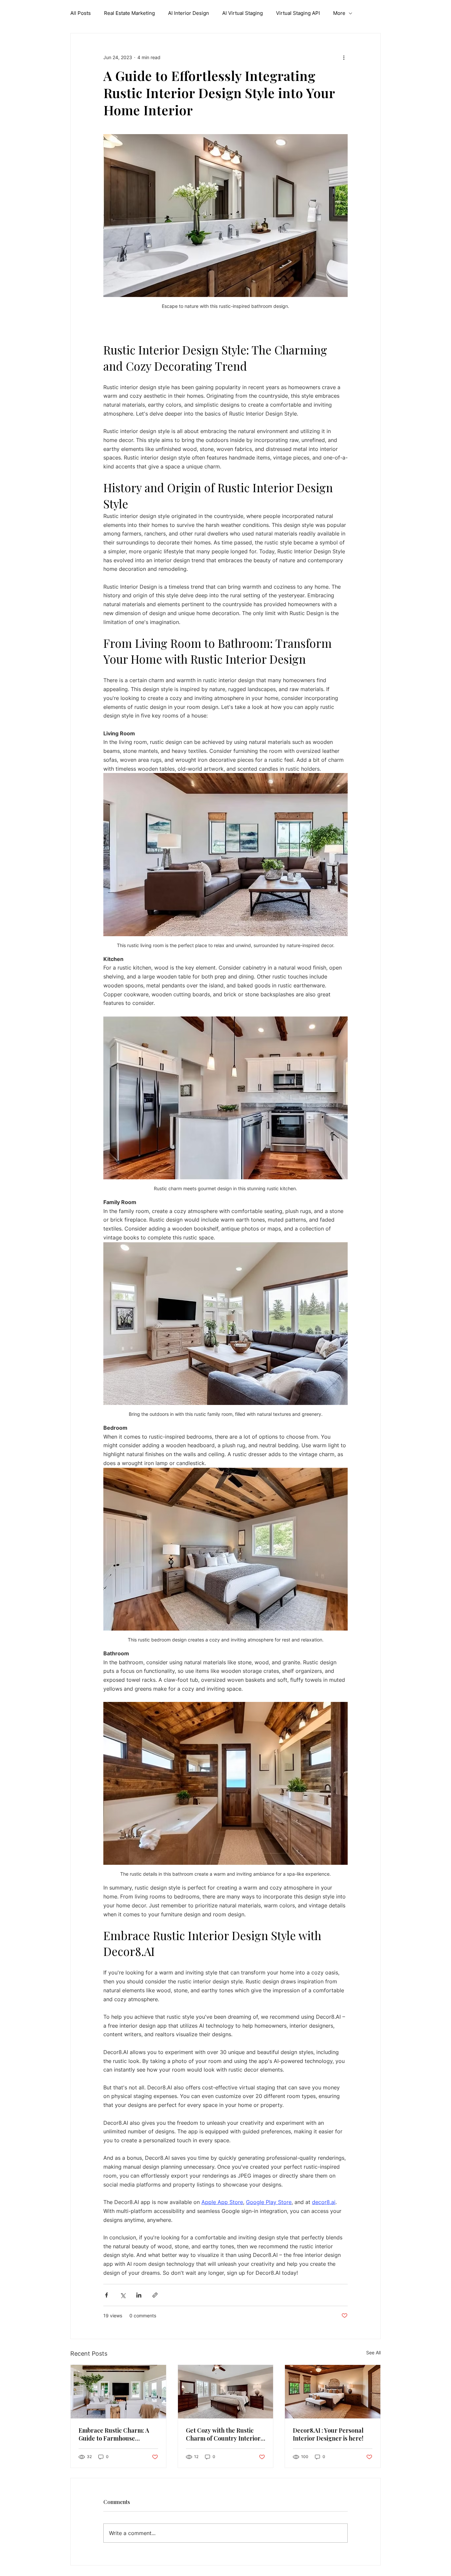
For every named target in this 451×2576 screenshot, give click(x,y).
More (339, 13)
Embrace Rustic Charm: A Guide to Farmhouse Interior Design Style (114, 2434)
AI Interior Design (189, 13)
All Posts (81, 13)
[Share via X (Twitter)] (123, 2295)
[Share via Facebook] (106, 2295)
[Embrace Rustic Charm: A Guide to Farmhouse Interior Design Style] (118, 2392)
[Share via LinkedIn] (139, 2295)
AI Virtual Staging (243, 13)
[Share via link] (155, 2295)
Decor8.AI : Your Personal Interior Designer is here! (328, 2434)
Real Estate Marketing (129, 13)
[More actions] (344, 57)
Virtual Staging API (298, 13)
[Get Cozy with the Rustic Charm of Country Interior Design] (226, 2392)
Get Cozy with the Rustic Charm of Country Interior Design (223, 2434)
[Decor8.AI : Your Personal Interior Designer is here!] (333, 2392)
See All (373, 2353)
